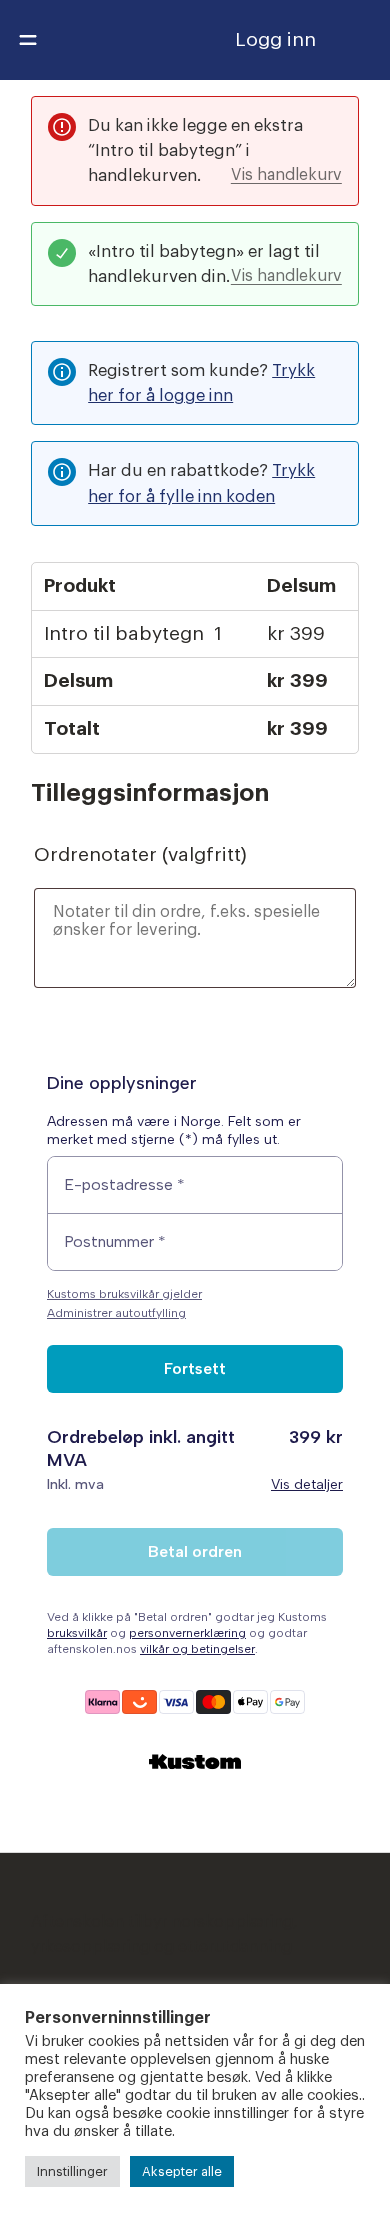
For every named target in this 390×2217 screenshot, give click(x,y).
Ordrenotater (140, 854)
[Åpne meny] (28, 40)
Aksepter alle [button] (182, 2171)
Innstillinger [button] (72, 2171)
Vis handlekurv (286, 175)
